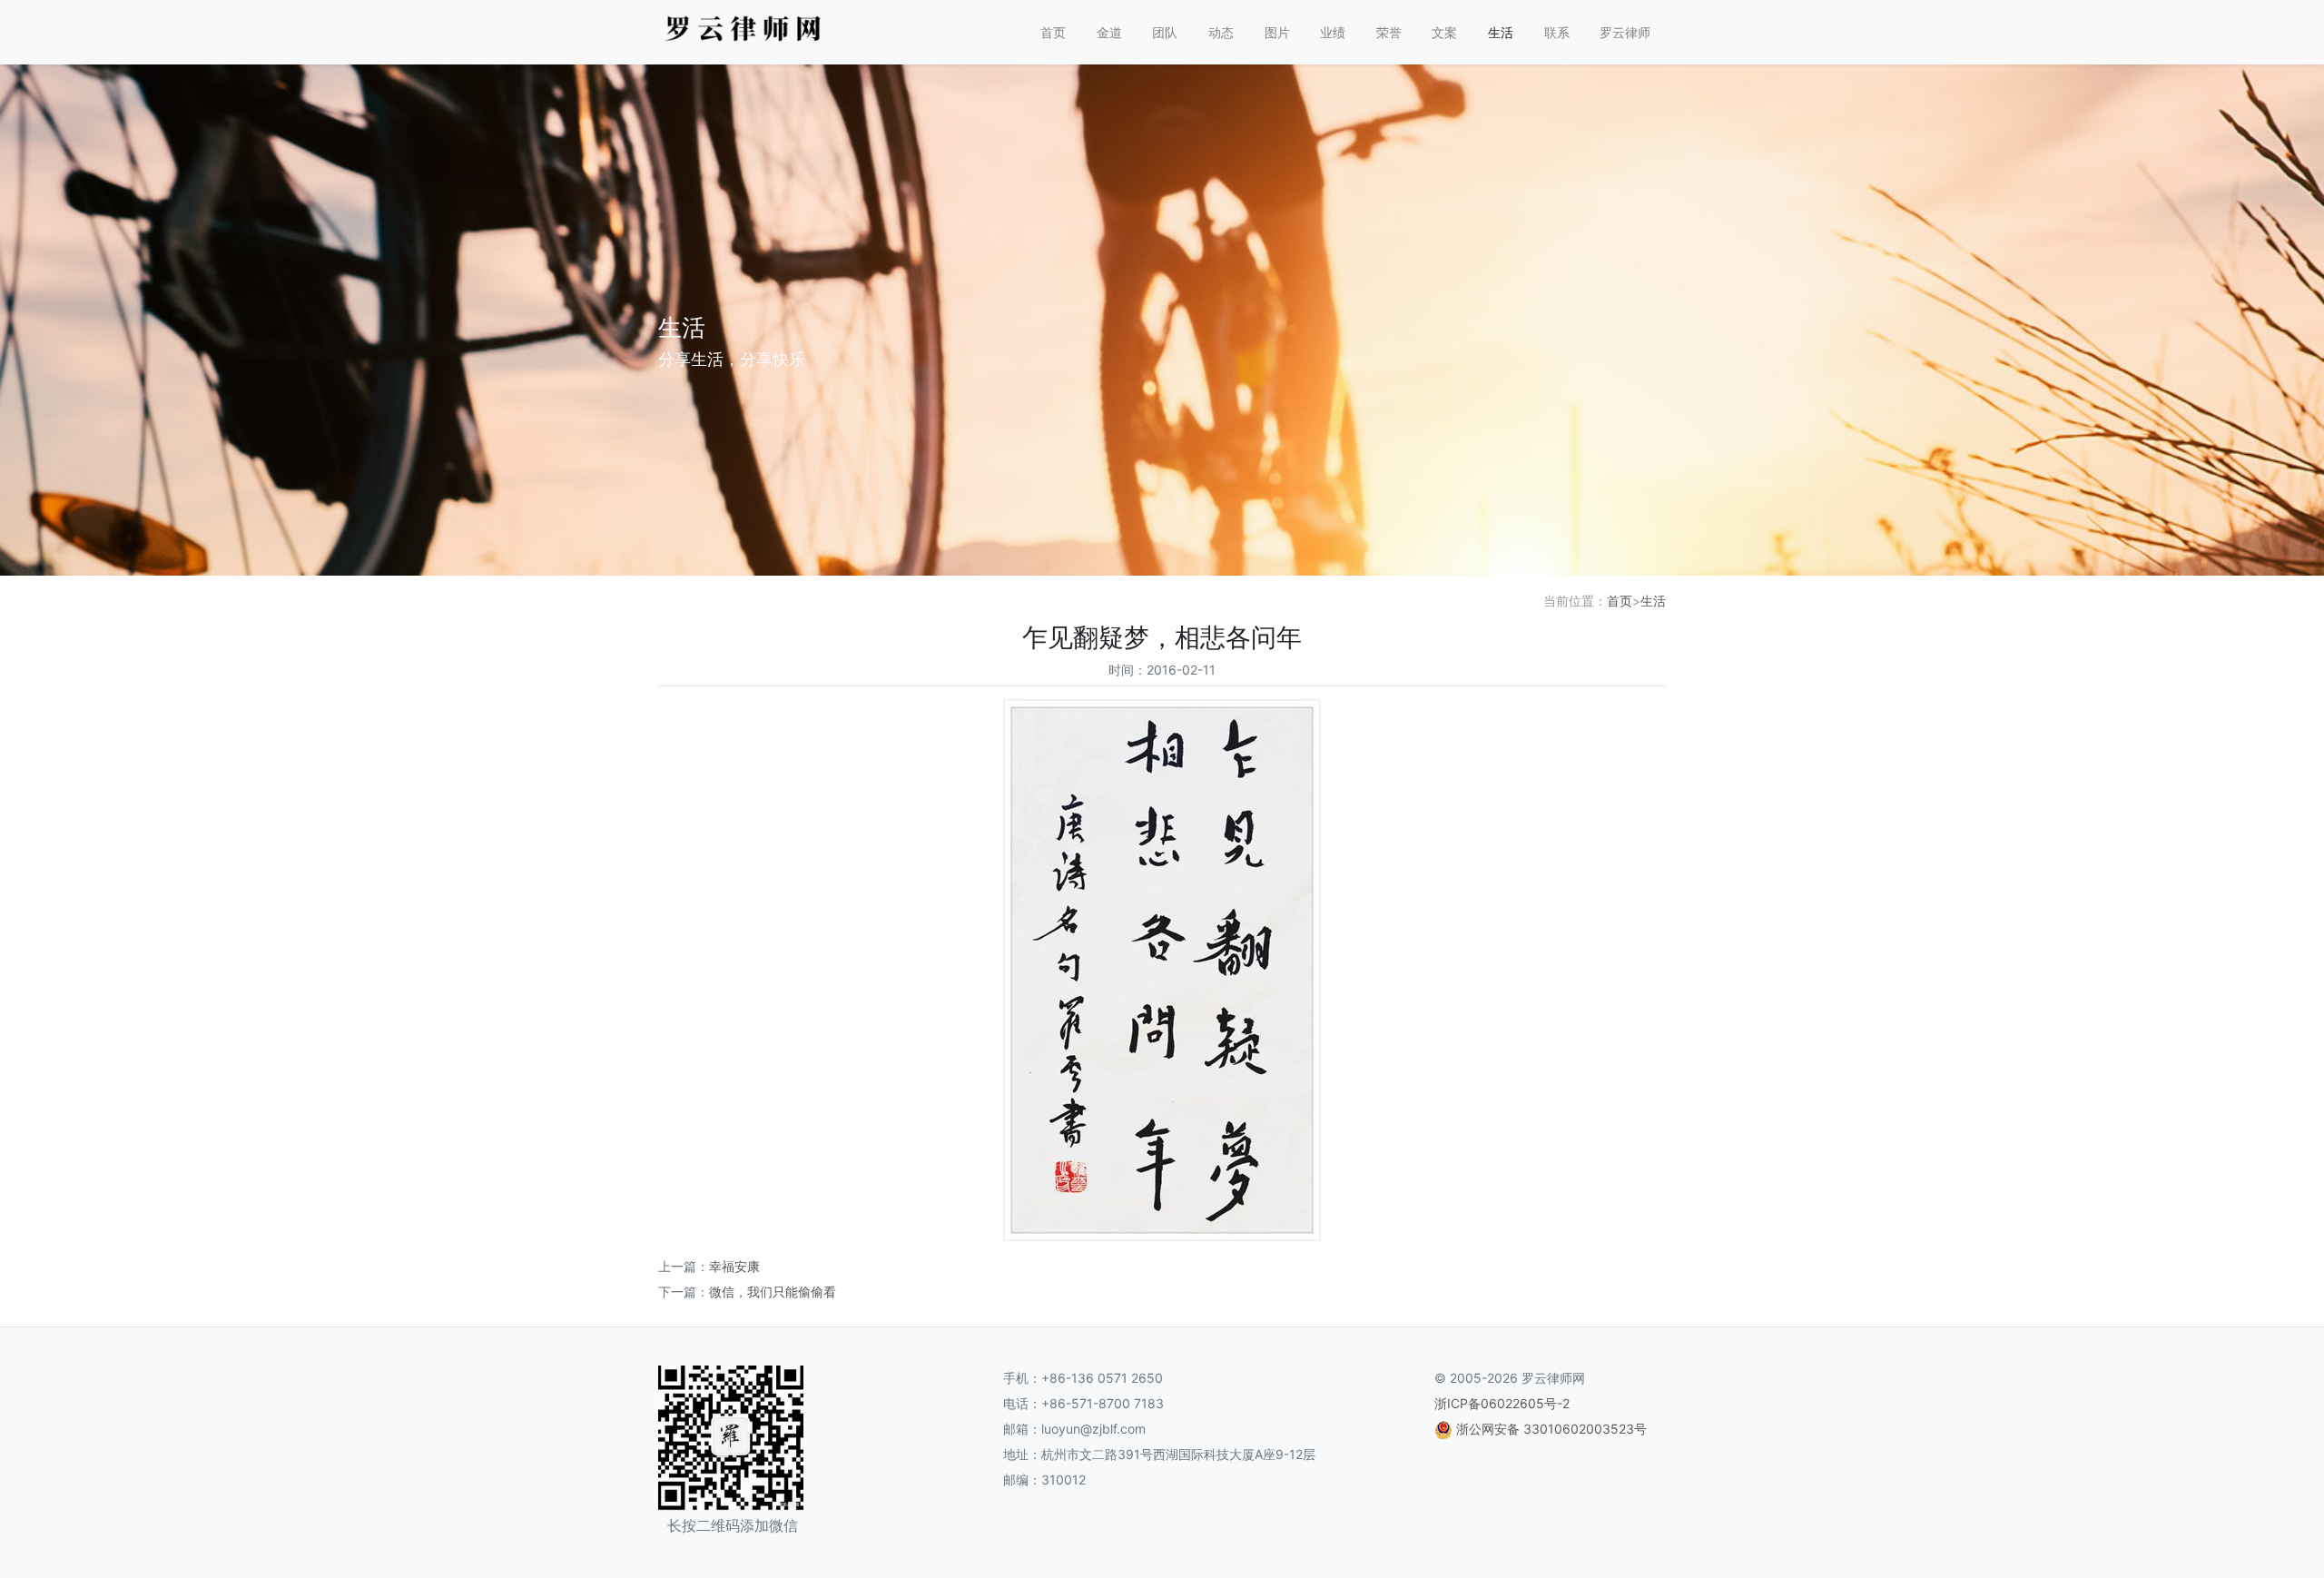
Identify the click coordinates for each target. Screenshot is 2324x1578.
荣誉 (1389, 32)
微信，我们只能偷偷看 (773, 1292)
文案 (1444, 32)
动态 (1221, 32)
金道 (1109, 32)
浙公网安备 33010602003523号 (1551, 1429)
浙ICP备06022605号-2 (1502, 1403)
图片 (1277, 32)
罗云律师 (1625, 32)
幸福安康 (734, 1266)
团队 (1165, 32)
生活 (1501, 32)
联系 (1557, 32)
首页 (1053, 32)
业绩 (1333, 32)
